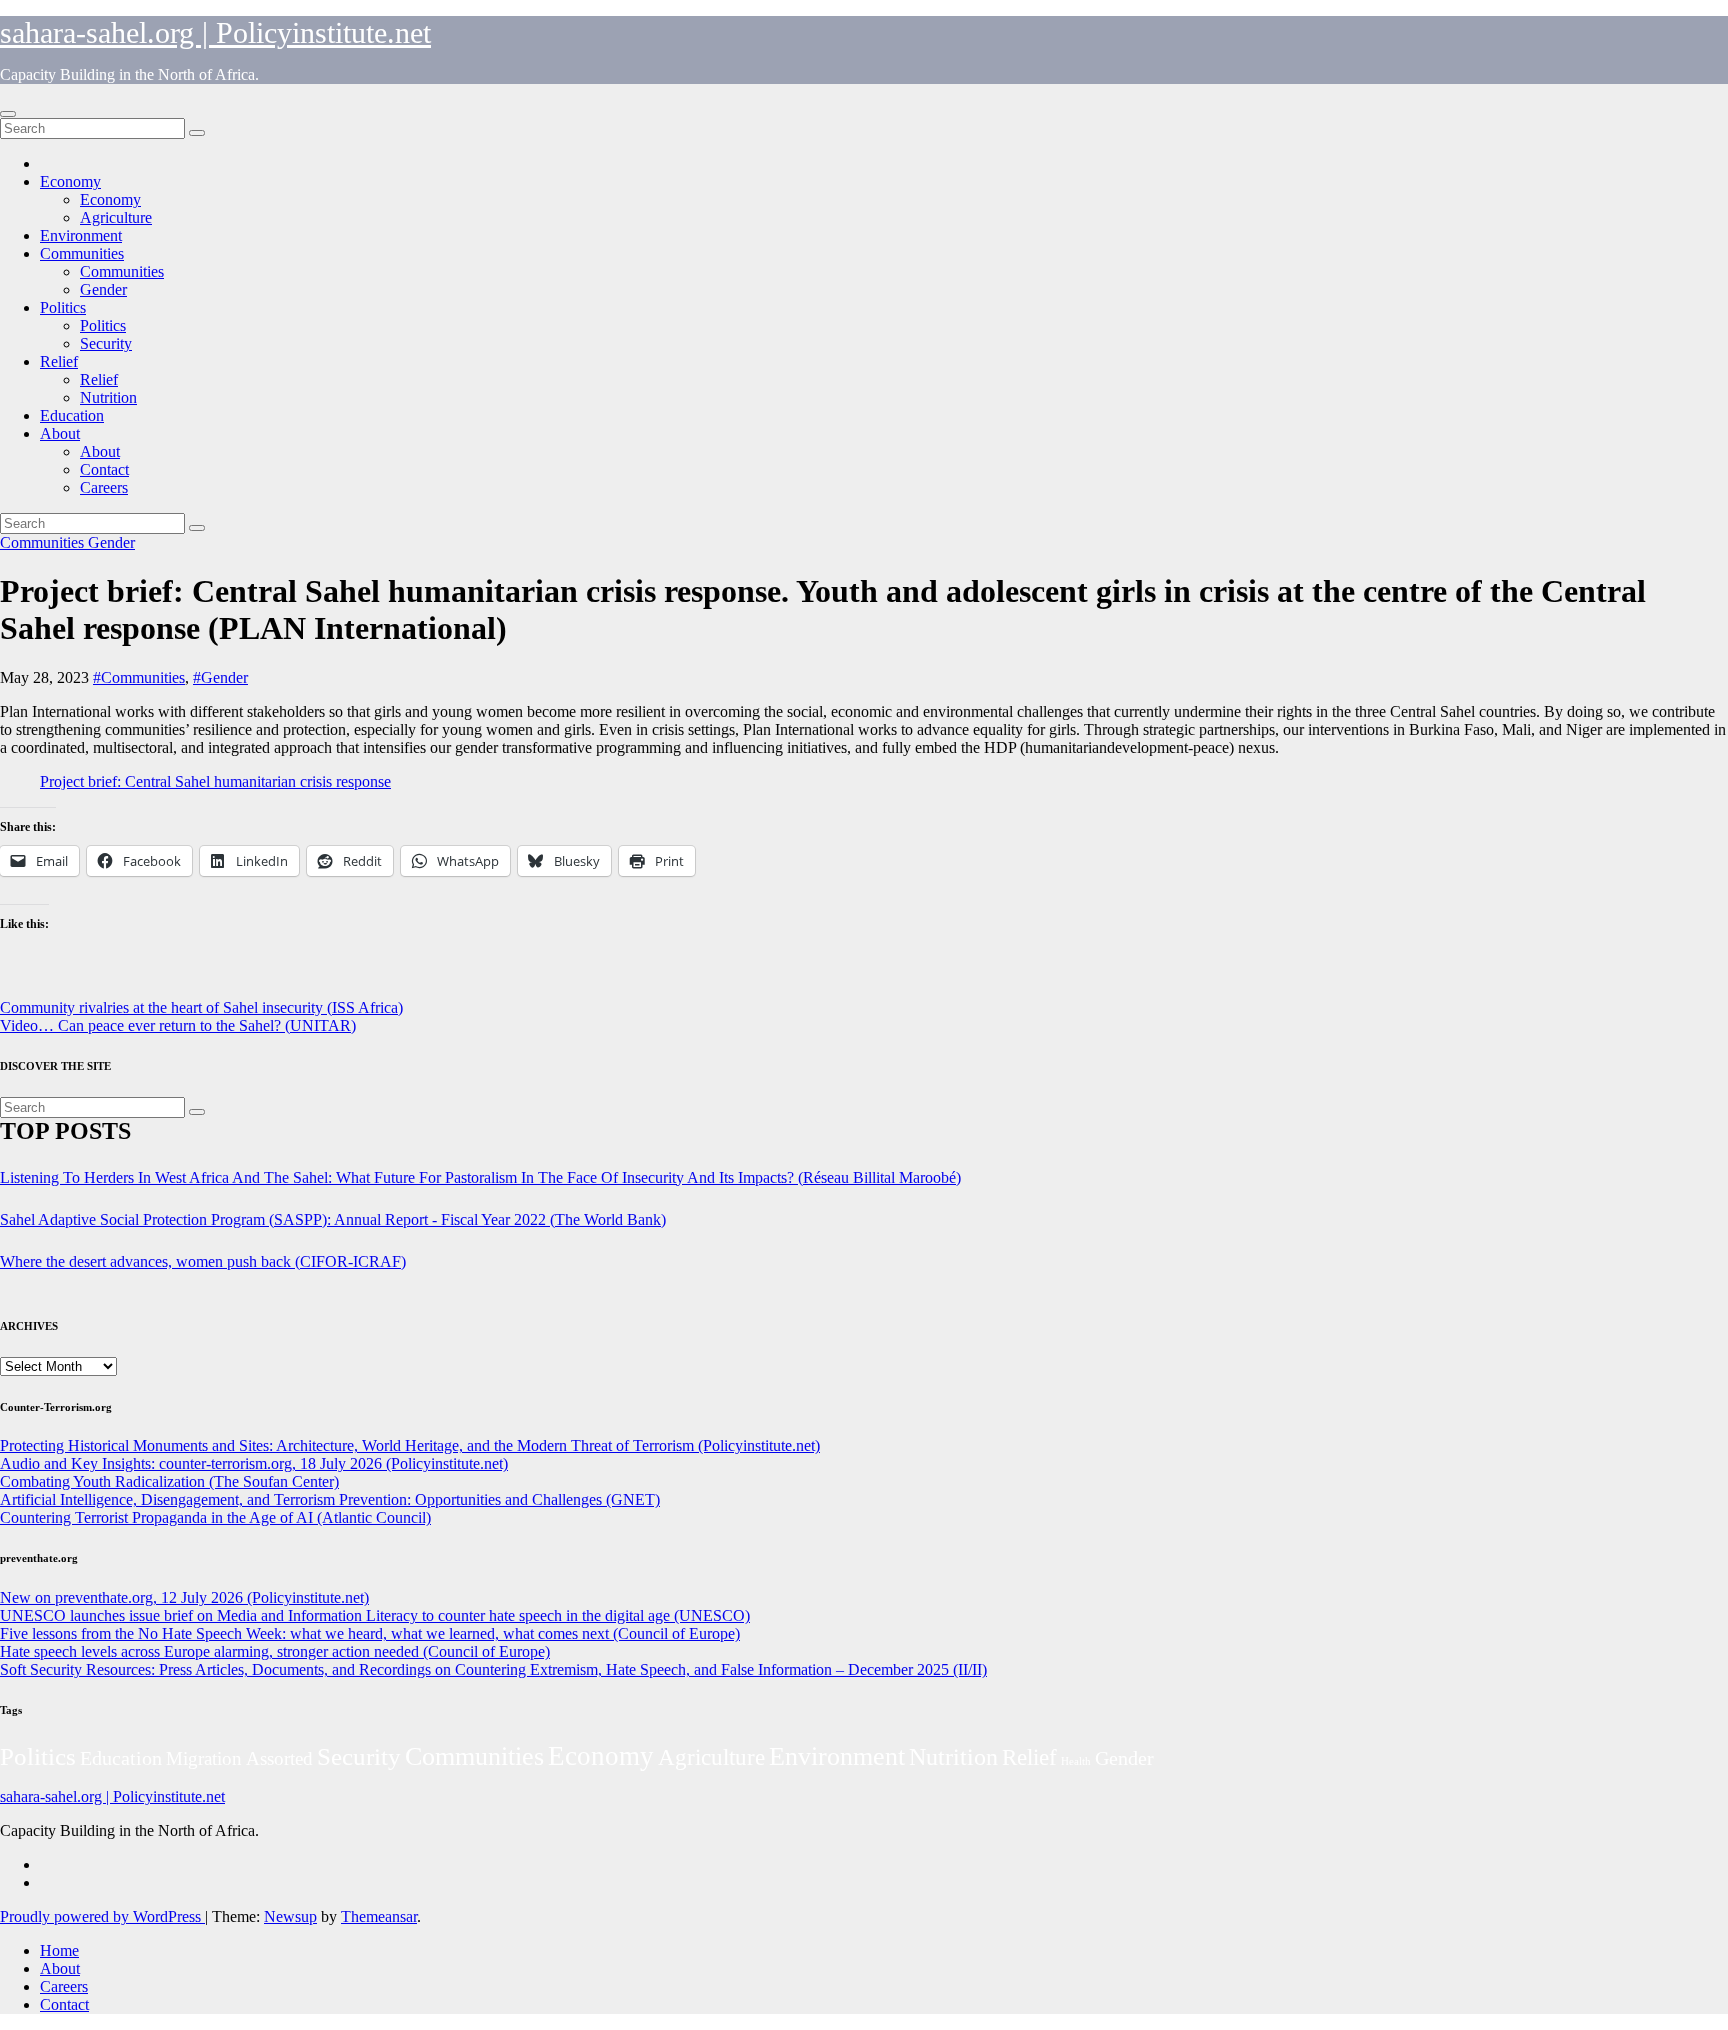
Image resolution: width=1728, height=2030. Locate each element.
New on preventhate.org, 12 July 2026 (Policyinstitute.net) (184, 1597)
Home (59, 1950)
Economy (70, 181)
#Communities (139, 677)
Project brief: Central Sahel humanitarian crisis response (215, 781)
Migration (204, 1758)
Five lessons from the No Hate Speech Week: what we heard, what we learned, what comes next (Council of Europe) (370, 1633)
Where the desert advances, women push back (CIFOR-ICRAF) (203, 1261)
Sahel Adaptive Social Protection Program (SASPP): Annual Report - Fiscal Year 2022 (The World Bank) (333, 1219)
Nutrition (108, 397)
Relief (59, 361)
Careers (104, 487)
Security (106, 343)
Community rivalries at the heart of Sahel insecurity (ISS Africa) (201, 1007)
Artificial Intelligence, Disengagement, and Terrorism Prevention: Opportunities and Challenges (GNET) (330, 1499)
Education (72, 415)
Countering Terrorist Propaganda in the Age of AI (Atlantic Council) (215, 1517)
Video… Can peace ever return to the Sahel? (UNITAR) (178, 1025)
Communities (82, 253)
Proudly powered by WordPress (102, 1916)
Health (1076, 1761)
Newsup (290, 1916)
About (60, 433)
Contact (104, 469)
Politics (63, 307)
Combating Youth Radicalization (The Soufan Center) (169, 1481)
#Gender (220, 677)
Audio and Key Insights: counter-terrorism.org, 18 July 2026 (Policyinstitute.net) (254, 1463)
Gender (103, 289)
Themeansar (379, 1916)
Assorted (279, 1758)
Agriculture (116, 217)
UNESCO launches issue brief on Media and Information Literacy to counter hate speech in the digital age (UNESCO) (375, 1615)
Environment (81, 235)
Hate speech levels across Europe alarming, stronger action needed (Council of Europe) (275, 1651)
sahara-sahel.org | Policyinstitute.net (215, 32)
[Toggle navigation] (8, 114)
